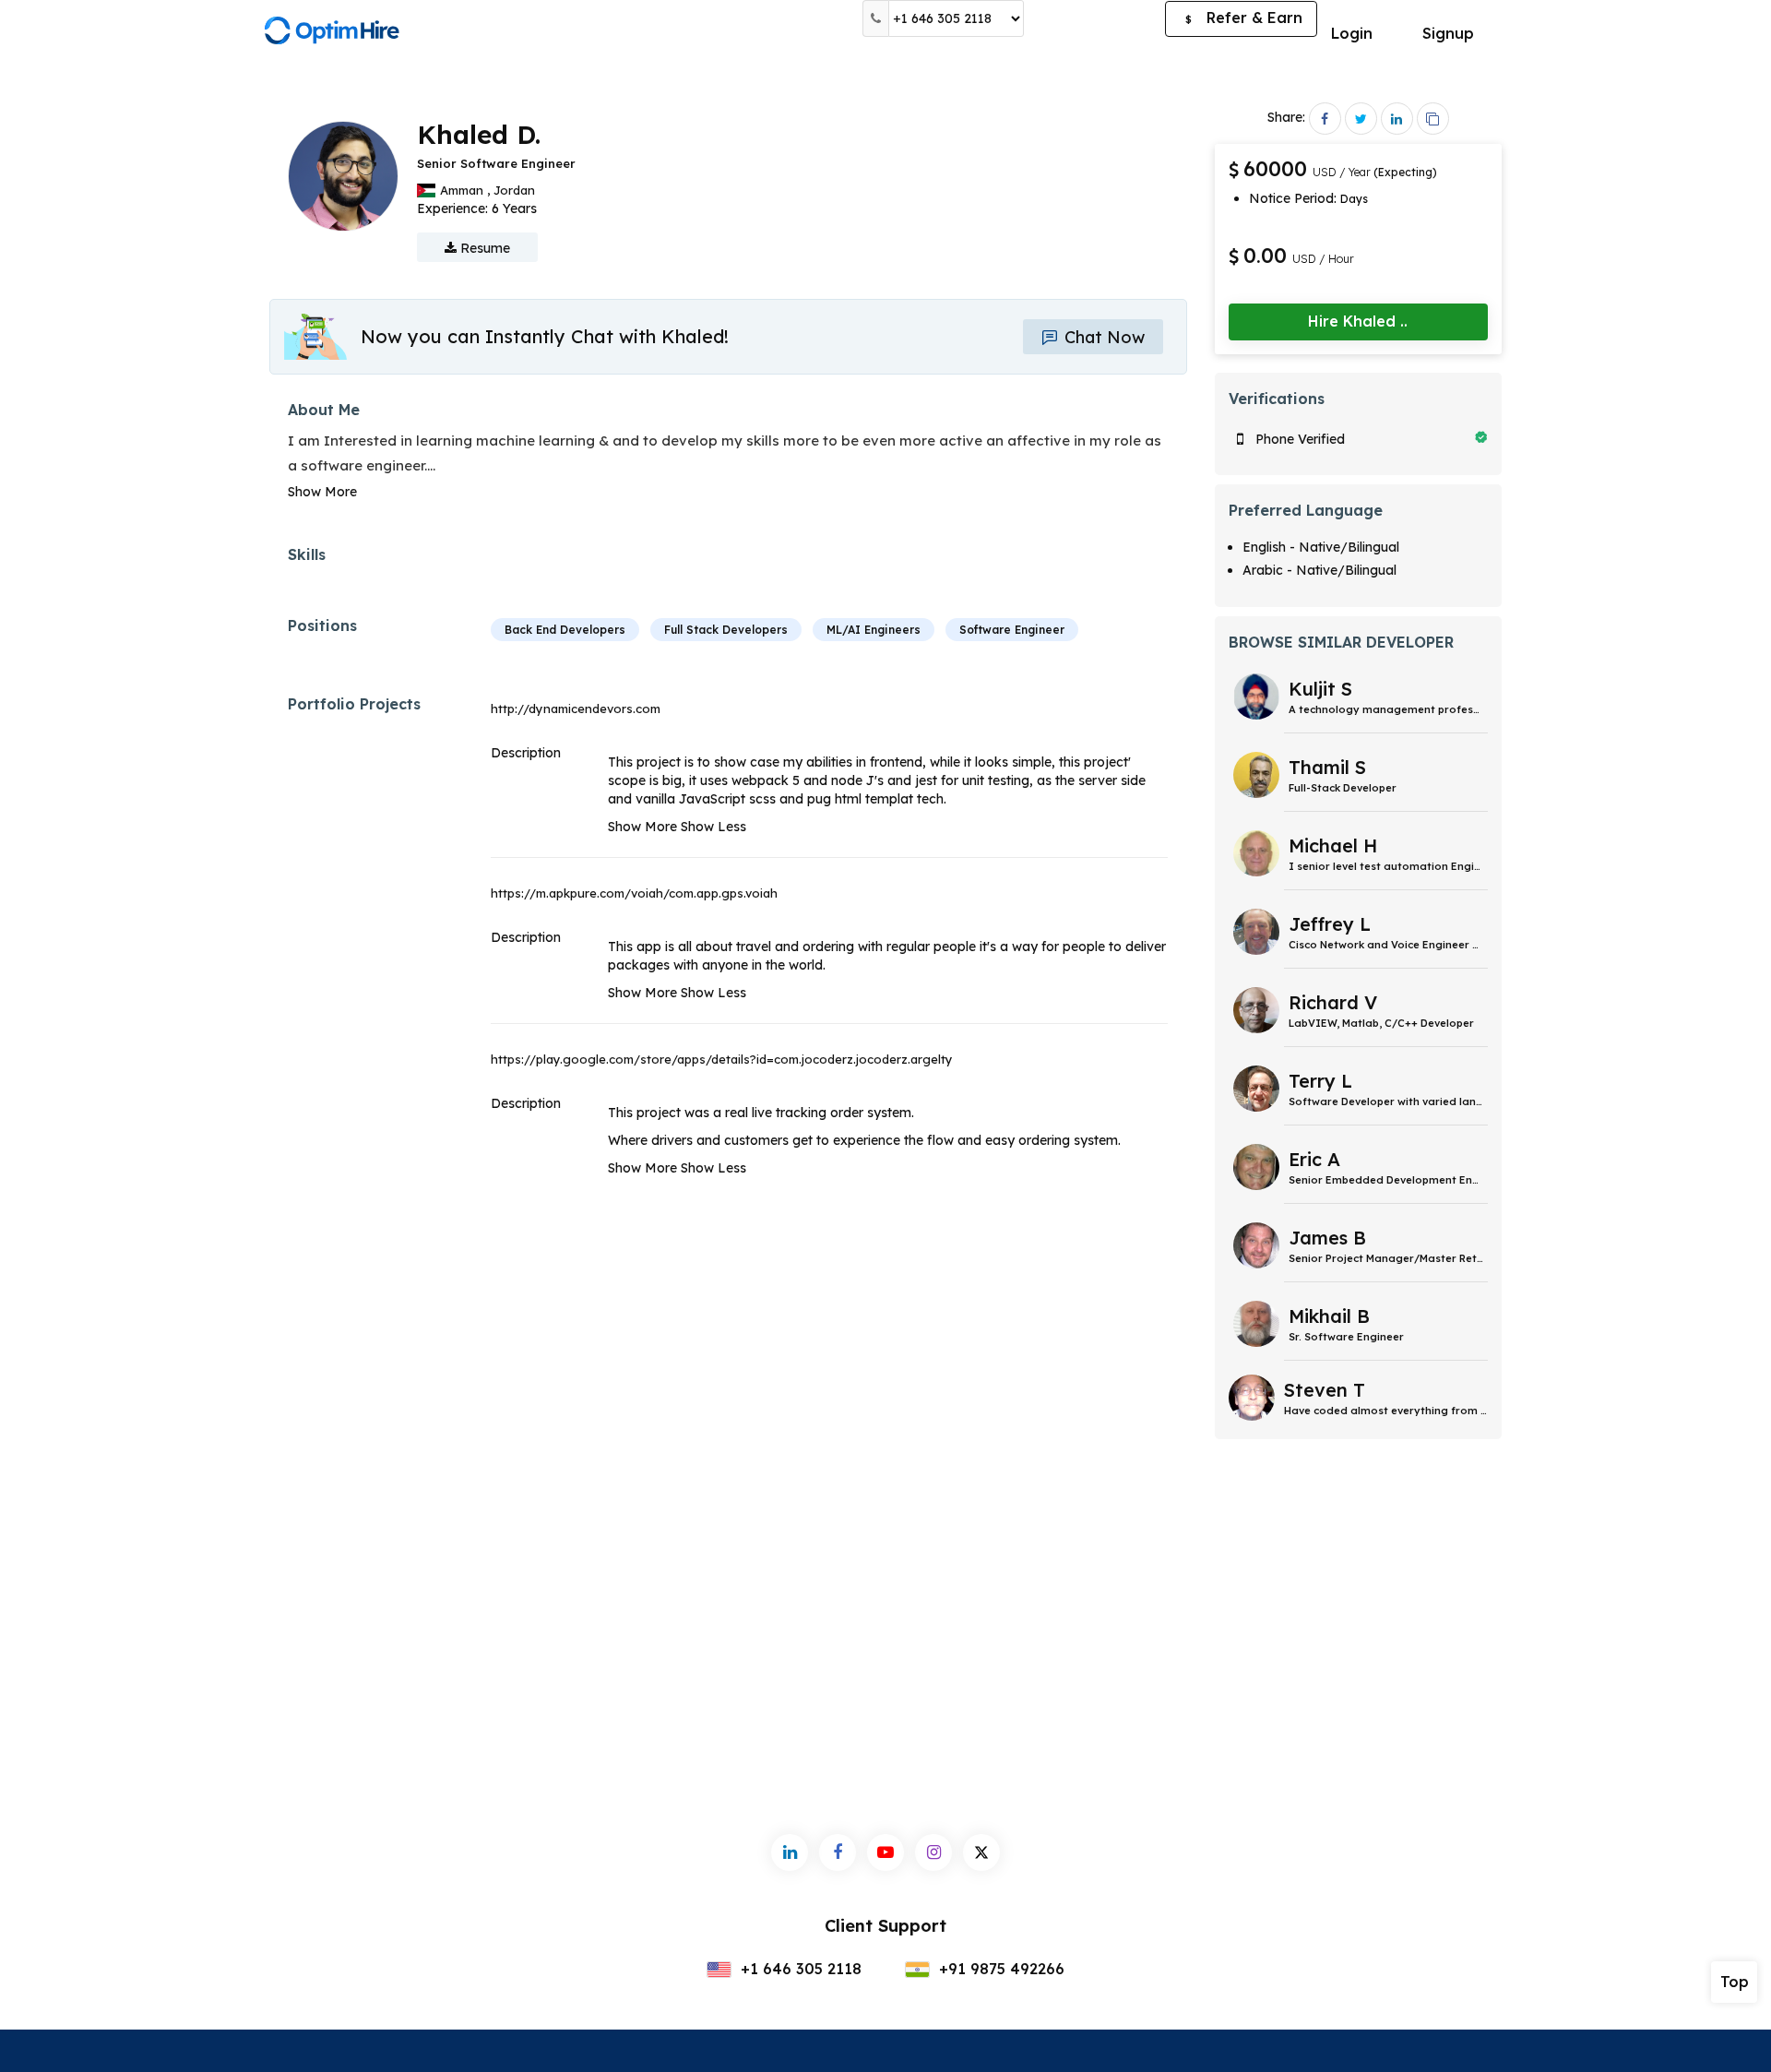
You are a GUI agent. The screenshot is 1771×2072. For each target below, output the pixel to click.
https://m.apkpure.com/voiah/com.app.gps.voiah (634, 893)
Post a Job (1094, 18)
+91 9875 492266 (999, 1969)
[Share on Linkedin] (1397, 119)
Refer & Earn (1244, 18)
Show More (322, 492)
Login (1352, 33)
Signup (1448, 33)
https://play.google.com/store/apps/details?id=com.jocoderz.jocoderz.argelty (722, 1059)
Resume (483, 248)
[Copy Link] (1433, 119)
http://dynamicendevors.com (576, 709)
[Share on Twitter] (1361, 119)
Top (1735, 1982)
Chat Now (1102, 337)
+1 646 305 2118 (799, 1969)
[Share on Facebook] (1325, 119)
